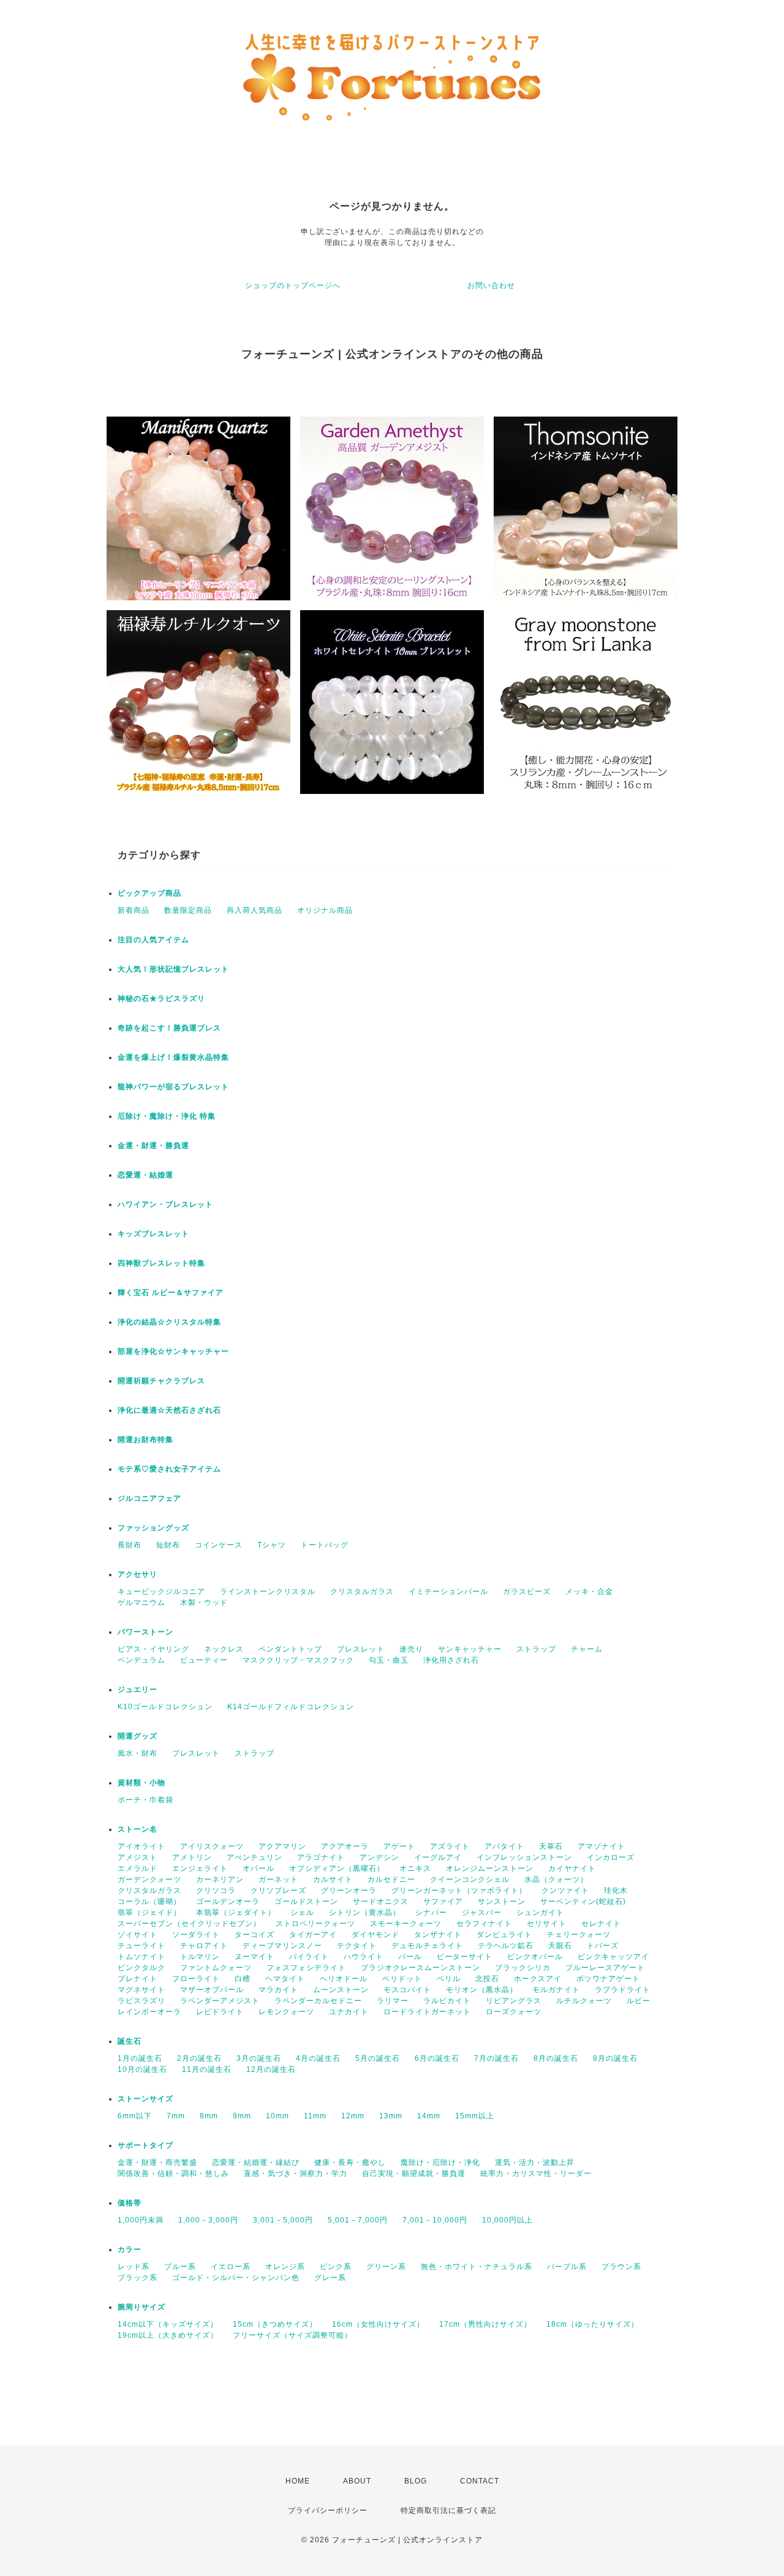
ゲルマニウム (141, 1603)
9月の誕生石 (615, 2058)
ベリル (449, 1979)
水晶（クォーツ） (556, 1879)
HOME (298, 2481)
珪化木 (616, 1890)
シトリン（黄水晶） (365, 1913)
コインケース (219, 1545)
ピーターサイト (465, 1957)
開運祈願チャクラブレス (161, 1381)
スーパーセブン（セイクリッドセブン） (189, 1924)
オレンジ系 (285, 2267)
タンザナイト (438, 1935)
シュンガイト (540, 1913)
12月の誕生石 (271, 2069)
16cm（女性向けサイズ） (378, 2324)
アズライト (450, 1846)
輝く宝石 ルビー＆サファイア (171, 1293)
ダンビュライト (504, 1935)
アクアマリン (282, 1846)
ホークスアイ (538, 1979)
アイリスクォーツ (212, 1846)
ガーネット (278, 1879)
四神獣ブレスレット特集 (161, 1263)
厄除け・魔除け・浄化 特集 (167, 1116)
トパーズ (603, 1946)
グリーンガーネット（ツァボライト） (459, 1890)
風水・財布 (138, 1753)
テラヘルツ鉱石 (506, 1946)
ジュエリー (138, 1690)
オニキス (415, 1868)
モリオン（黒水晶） (482, 1990)
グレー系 (330, 2278)
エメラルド (138, 1868)
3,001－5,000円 (283, 2220)
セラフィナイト (484, 1924)
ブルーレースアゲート (605, 1968)
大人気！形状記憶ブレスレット (173, 969)
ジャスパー (482, 1913)
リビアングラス (514, 2001)
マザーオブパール (212, 1990)
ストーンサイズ (145, 2099)
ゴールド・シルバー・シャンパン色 (236, 2278)
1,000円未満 (141, 2220)
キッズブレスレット (153, 1234)
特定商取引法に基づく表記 (448, 2510)
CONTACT (480, 2481)
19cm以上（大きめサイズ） (168, 2335)
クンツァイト (565, 1890)
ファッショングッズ (153, 1528)
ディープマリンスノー (282, 1946)
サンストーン (502, 1902)
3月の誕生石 (259, 2058)
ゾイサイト (138, 1935)
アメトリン (192, 1857)
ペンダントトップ (290, 1649)
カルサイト (333, 1879)
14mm (429, 2116)
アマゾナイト (601, 1846)
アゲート (399, 1846)
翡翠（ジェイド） (149, 1913)
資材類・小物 (141, 1783)
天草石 (551, 1846)
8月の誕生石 (556, 2058)
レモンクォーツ (286, 2012)
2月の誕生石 (199, 2058)
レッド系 (134, 2267)
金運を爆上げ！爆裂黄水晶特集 (173, 1057)
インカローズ (611, 1857)
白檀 (243, 1979)
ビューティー (204, 1660)
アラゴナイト (321, 1857)
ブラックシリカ (523, 1968)
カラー (130, 2249)
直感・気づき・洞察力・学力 (296, 2174)
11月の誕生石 (207, 2069)
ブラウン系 (621, 2267)
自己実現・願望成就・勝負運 (414, 2174)
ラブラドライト (623, 1990)
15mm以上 (475, 2116)
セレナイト (601, 1924)
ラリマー (393, 2001)
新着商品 (134, 910)
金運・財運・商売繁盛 (157, 2162)
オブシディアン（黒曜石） (337, 1868)
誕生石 (130, 2041)
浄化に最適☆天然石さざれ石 (169, 1410)
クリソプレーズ (278, 1890)
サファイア (443, 1902)
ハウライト (364, 1957)
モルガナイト (556, 1990)
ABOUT (357, 2481)
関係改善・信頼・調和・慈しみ (173, 2174)
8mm (209, 2116)
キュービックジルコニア (161, 1592)
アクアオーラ (345, 1846)
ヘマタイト (285, 1979)
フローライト (196, 1979)
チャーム (587, 1649)
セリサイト (547, 1924)
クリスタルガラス (362, 1592)
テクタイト (357, 1946)
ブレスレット (361, 1649)
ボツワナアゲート (608, 1979)
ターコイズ (254, 1935)
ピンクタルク (141, 1968)
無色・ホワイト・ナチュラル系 (477, 2267)
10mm (277, 2116)
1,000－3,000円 (208, 2220)
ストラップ (536, 1649)
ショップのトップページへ (293, 285)
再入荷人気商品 (254, 910)
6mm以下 (135, 2116)
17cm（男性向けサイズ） (485, 2324)
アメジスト (138, 1857)
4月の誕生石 (318, 2058)
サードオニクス (381, 1902)
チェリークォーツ (579, 1935)
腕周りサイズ (141, 2307)
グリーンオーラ (349, 1890)
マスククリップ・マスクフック (298, 1660)
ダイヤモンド (375, 1935)
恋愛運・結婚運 (145, 1175)
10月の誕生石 (142, 2069)
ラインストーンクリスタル (268, 1592)
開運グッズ (138, 1736)
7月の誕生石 (496, 2058)
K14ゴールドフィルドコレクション (291, 1707)
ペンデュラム (141, 1660)
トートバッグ (325, 1545)
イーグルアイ (438, 1857)
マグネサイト (141, 1990)
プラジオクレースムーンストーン (420, 1968)
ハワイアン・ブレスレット (165, 1204)
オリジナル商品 (325, 910)
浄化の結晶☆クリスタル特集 (169, 1322)
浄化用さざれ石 (451, 1660)
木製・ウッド (204, 1603)
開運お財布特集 (145, 1440)
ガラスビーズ (527, 1592)
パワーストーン (145, 1632)
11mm (315, 2116)
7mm (176, 2116)
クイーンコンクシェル (470, 1879)
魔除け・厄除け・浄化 (440, 2162)
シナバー (431, 1913)
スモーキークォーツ (406, 1924)
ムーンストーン (341, 1990)
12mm (353, 2116)
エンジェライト (200, 1868)
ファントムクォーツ (216, 1968)
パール (410, 1957)
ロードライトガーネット (427, 2012)
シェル (302, 1913)
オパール (258, 1868)
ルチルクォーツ (584, 2001)
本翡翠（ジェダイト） (236, 1913)
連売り (411, 1649)
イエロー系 (231, 2267)
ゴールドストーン (306, 1902)
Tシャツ (272, 1545)
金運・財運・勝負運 (153, 1146)
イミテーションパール (448, 1592)
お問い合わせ (491, 285)
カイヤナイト (572, 1868)
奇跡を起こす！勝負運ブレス (169, 1028)
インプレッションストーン (524, 1857)
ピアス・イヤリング (153, 1649)
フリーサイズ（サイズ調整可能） (292, 2335)
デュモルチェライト (427, 1946)
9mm (242, 2116)
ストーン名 (138, 1829)
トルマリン (200, 1957)
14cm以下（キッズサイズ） (168, 2324)
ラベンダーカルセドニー (318, 2001)
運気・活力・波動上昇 (535, 2162)
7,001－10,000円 (435, 2220)
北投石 (487, 1979)
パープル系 (567, 2267)
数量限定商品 (188, 910)
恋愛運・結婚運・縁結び (256, 2162)
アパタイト (504, 1846)
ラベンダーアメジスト (220, 2001)
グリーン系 (386, 2267)
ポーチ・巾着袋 (145, 1800)
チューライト (141, 1946)
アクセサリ (138, 1574)
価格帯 (130, 2203)
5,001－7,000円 (358, 2220)
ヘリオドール (344, 1979)
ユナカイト (349, 2012)
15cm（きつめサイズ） (275, 2324)
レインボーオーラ (149, 2012)
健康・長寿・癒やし (350, 2162)
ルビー (639, 2001)
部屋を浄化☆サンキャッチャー (173, 1351)
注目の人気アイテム (153, 940)
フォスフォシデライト (306, 1968)
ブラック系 (138, 2278)
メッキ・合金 (589, 1592)
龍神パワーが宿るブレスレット (173, 1087)
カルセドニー (391, 1879)
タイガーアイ (313, 1935)
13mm (391, 2116)
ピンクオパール (535, 1957)
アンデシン (379, 1857)
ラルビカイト (447, 2001)
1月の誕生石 (140, 2058)
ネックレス (224, 1649)
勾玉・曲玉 (389, 1660)
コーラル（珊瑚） (149, 1902)
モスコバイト (407, 1990)
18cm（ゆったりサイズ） (593, 2324)
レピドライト (220, 2012)
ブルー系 (180, 2267)
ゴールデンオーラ (228, 1902)
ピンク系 (336, 2267)
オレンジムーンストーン (490, 1868)
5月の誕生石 (378, 2058)
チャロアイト (204, 1946)
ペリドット (402, 1979)
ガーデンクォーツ (149, 1879)
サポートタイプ (145, 2145)
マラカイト (278, 1990)
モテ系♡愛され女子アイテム (169, 1469)
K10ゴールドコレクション (165, 1707)
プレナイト (138, 1979)
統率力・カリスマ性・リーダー (536, 2174)
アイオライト (141, 1846)
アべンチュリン (254, 1857)
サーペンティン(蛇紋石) (583, 1902)
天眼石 (560, 1946)
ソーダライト (196, 1935)
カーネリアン (220, 1879)
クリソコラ (216, 1890)
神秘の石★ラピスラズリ (161, 999)
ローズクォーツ (514, 2012)
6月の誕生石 (437, 2058)
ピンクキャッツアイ (613, 1957)
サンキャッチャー (470, 1649)
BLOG (416, 2481)
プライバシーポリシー (328, 2510)
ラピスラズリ (141, 2001)
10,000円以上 (507, 2220)
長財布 (130, 1545)
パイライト (309, 1957)
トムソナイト (141, 1957)
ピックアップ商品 (149, 893)
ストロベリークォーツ (315, 1924)
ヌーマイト (254, 1957)
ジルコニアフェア (149, 1498)
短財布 (168, 1545)
